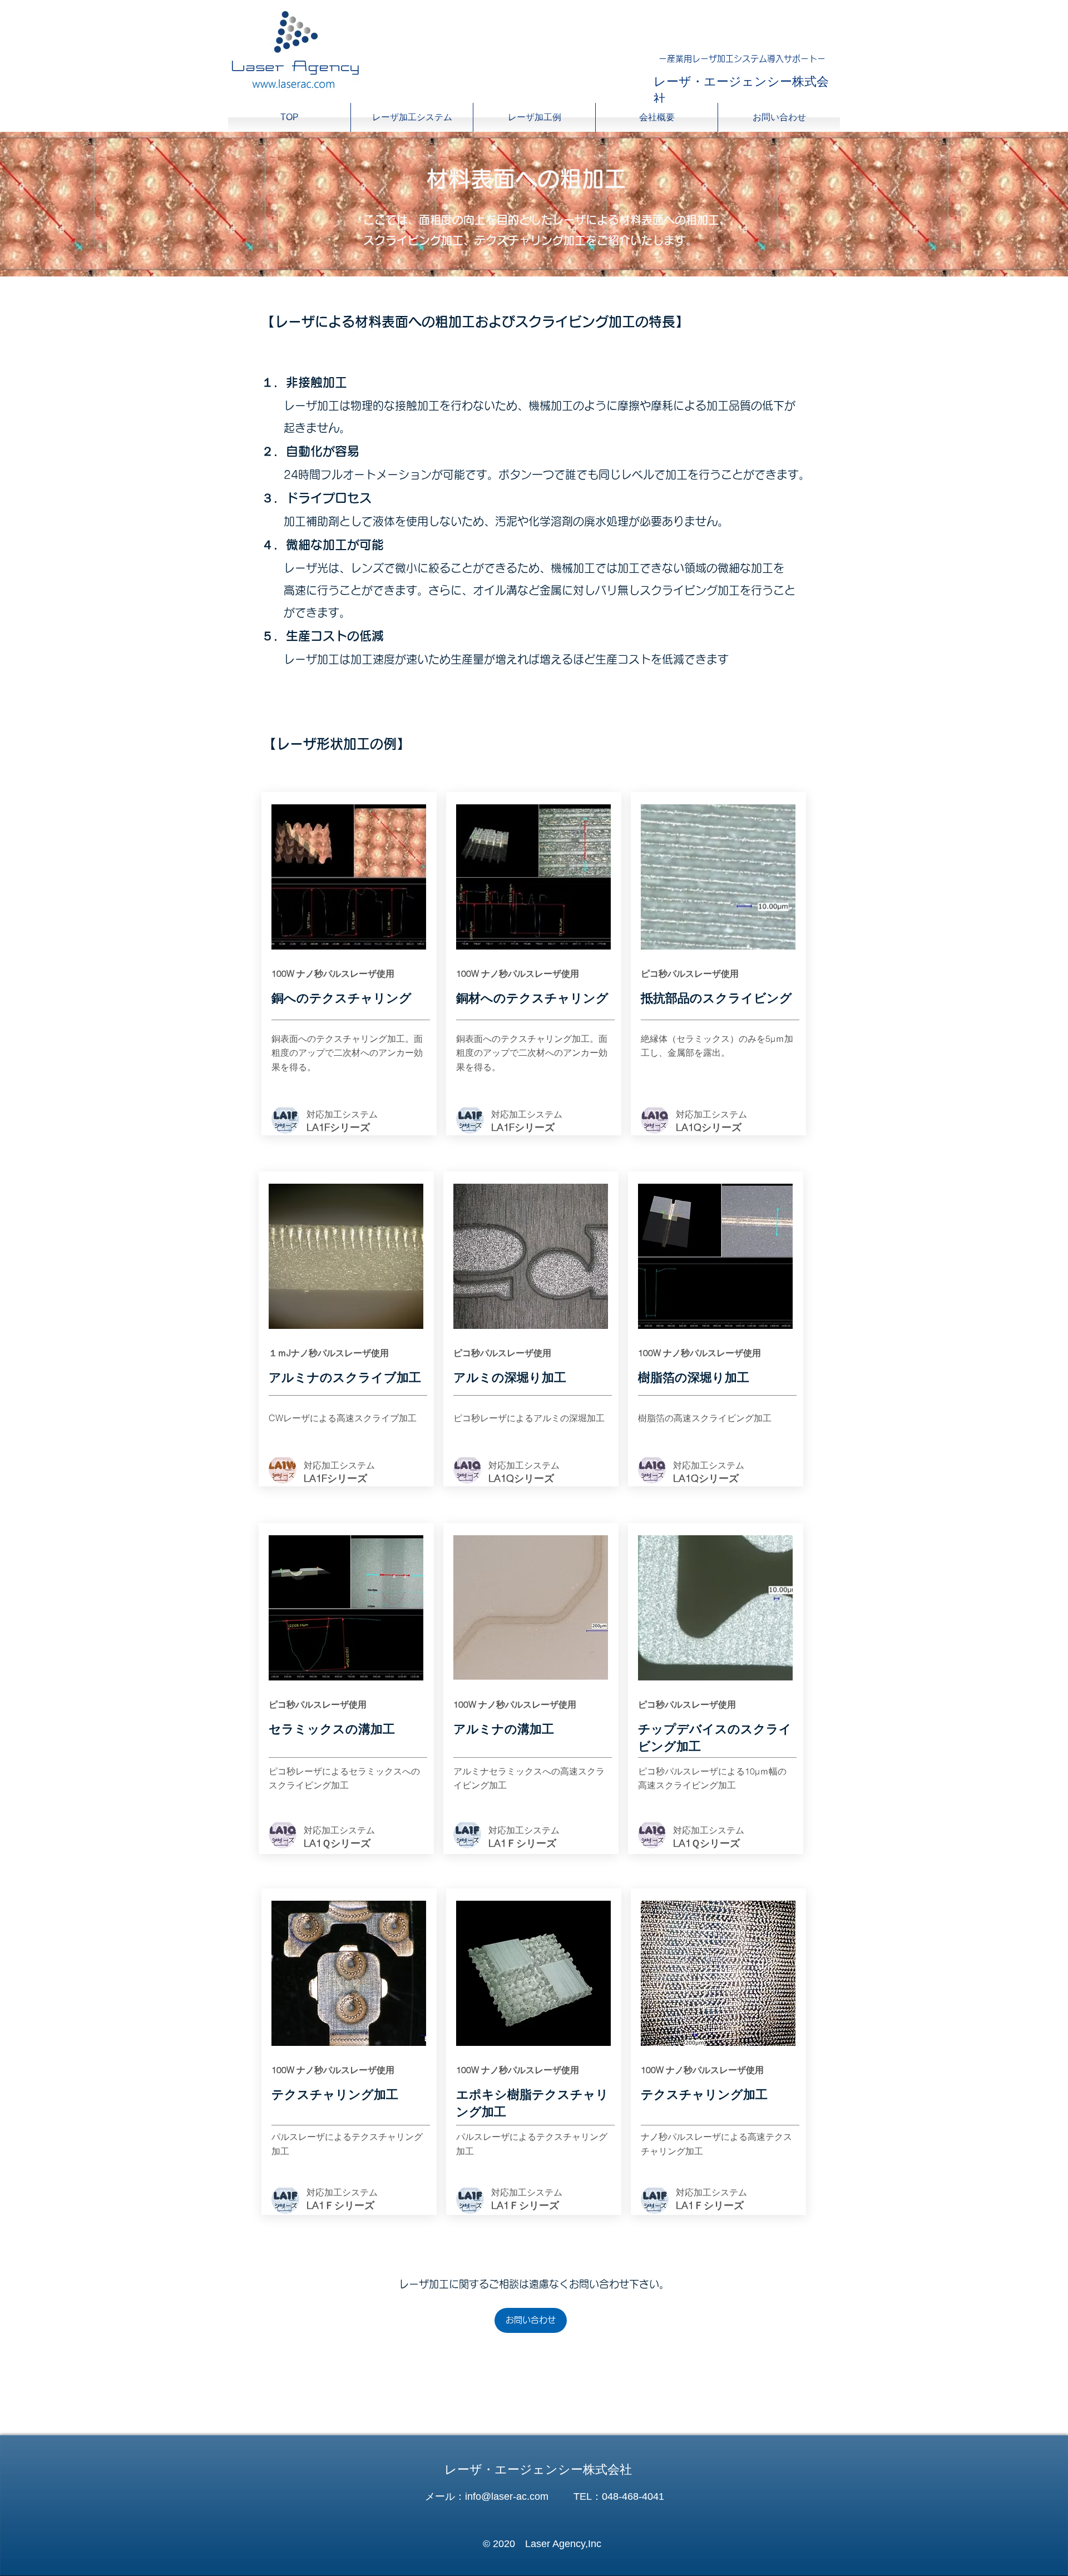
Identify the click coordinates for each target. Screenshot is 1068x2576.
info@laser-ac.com (507, 2496)
